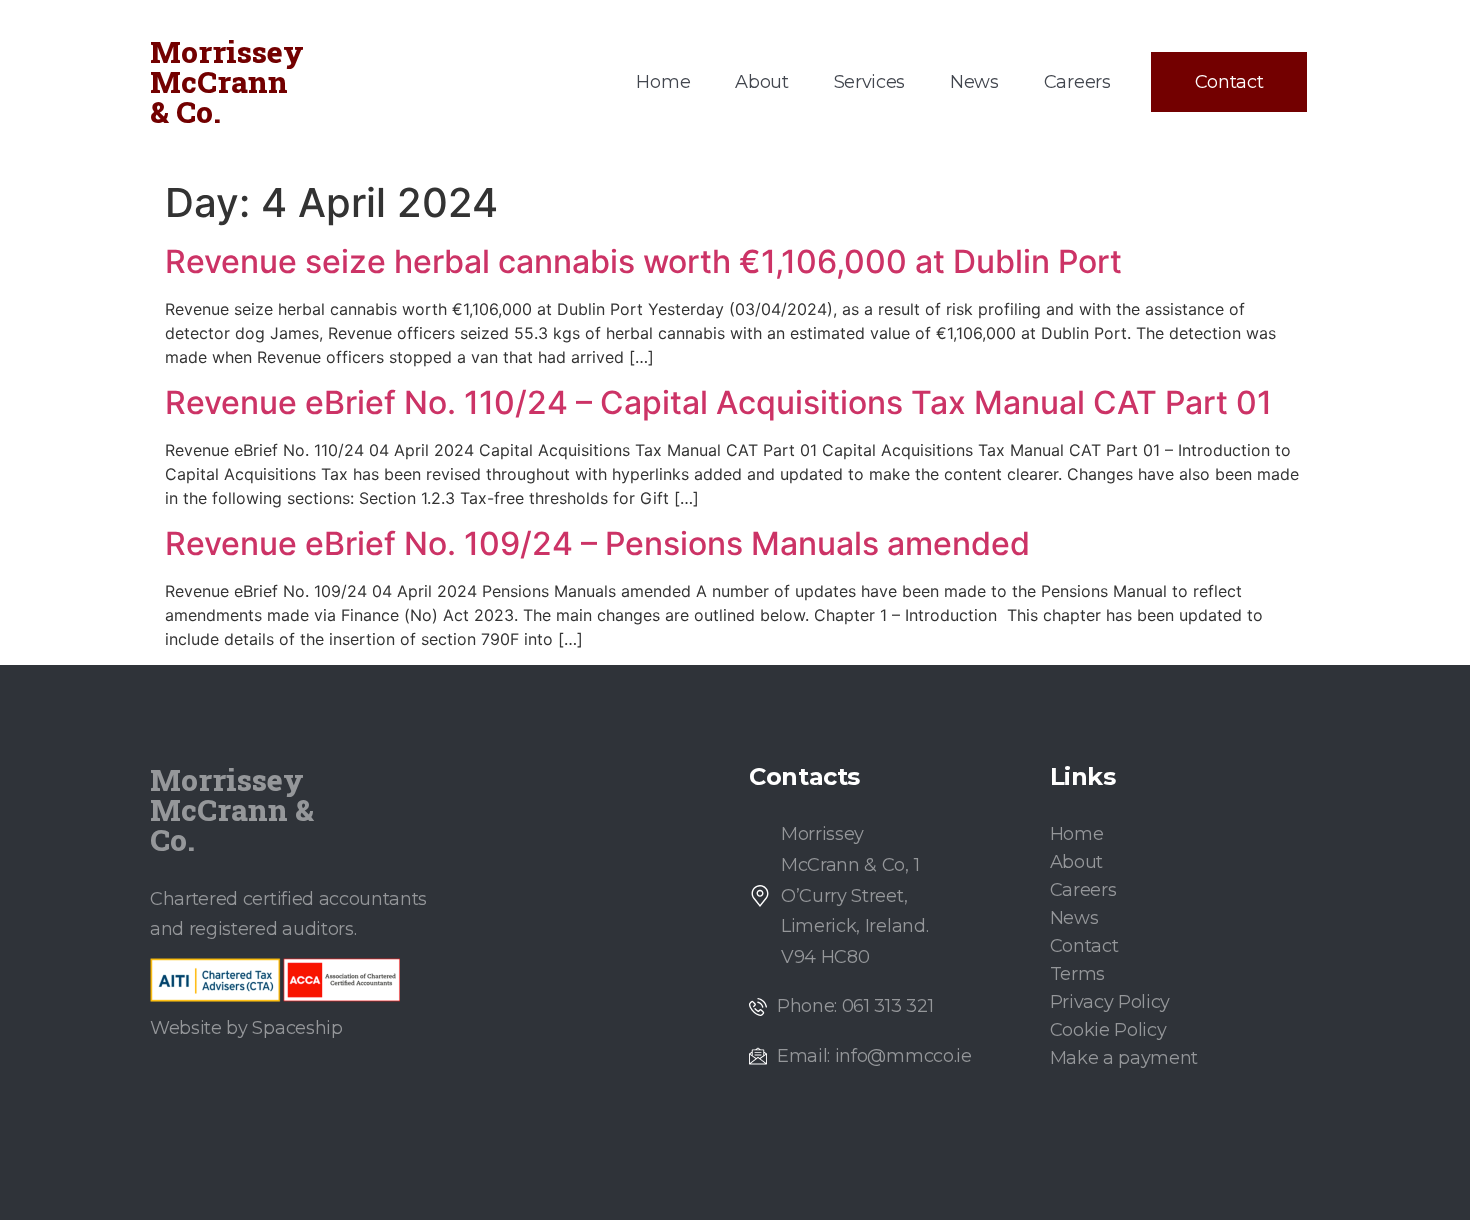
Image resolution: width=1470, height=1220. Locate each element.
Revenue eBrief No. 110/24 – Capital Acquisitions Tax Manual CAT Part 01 (718, 402)
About (761, 82)
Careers (1077, 82)
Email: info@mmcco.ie (874, 1056)
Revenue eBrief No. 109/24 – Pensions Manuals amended (597, 543)
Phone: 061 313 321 (855, 1006)
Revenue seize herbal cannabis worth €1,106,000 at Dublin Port (643, 261)
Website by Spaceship (246, 1028)
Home (663, 82)
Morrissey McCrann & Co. (227, 81)
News (974, 82)
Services (869, 82)
